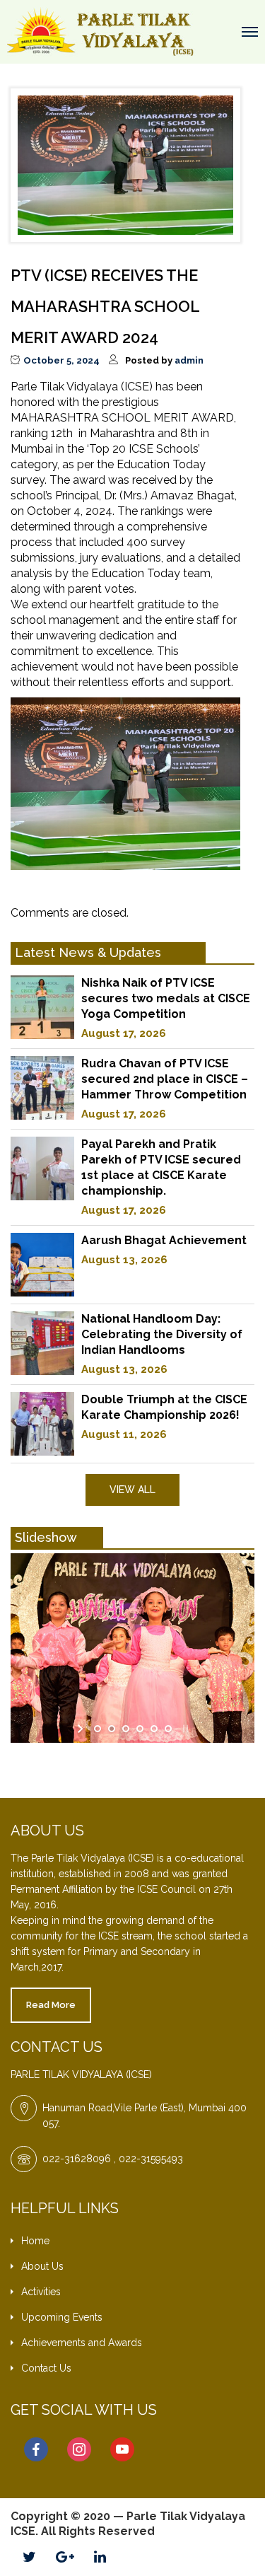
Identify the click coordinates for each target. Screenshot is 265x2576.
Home (35, 2241)
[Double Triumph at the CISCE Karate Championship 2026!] (42, 1424)
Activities (41, 2292)
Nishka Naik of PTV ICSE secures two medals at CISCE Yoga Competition (166, 998)
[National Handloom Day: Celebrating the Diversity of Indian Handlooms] (42, 1343)
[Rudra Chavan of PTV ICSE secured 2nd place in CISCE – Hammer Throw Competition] (42, 1088)
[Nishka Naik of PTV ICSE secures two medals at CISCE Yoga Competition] (42, 1007)
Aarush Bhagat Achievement (164, 1240)
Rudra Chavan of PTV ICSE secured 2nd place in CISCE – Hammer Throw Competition (165, 1079)
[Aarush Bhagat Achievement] (42, 1265)
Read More (51, 2005)
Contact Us (46, 2368)
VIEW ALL (132, 1490)
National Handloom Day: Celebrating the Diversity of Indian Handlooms (162, 1334)
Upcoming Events (62, 2317)
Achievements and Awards (82, 2343)
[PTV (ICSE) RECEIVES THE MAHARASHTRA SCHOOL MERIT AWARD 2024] (125, 164)
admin (189, 360)
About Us (42, 2266)
